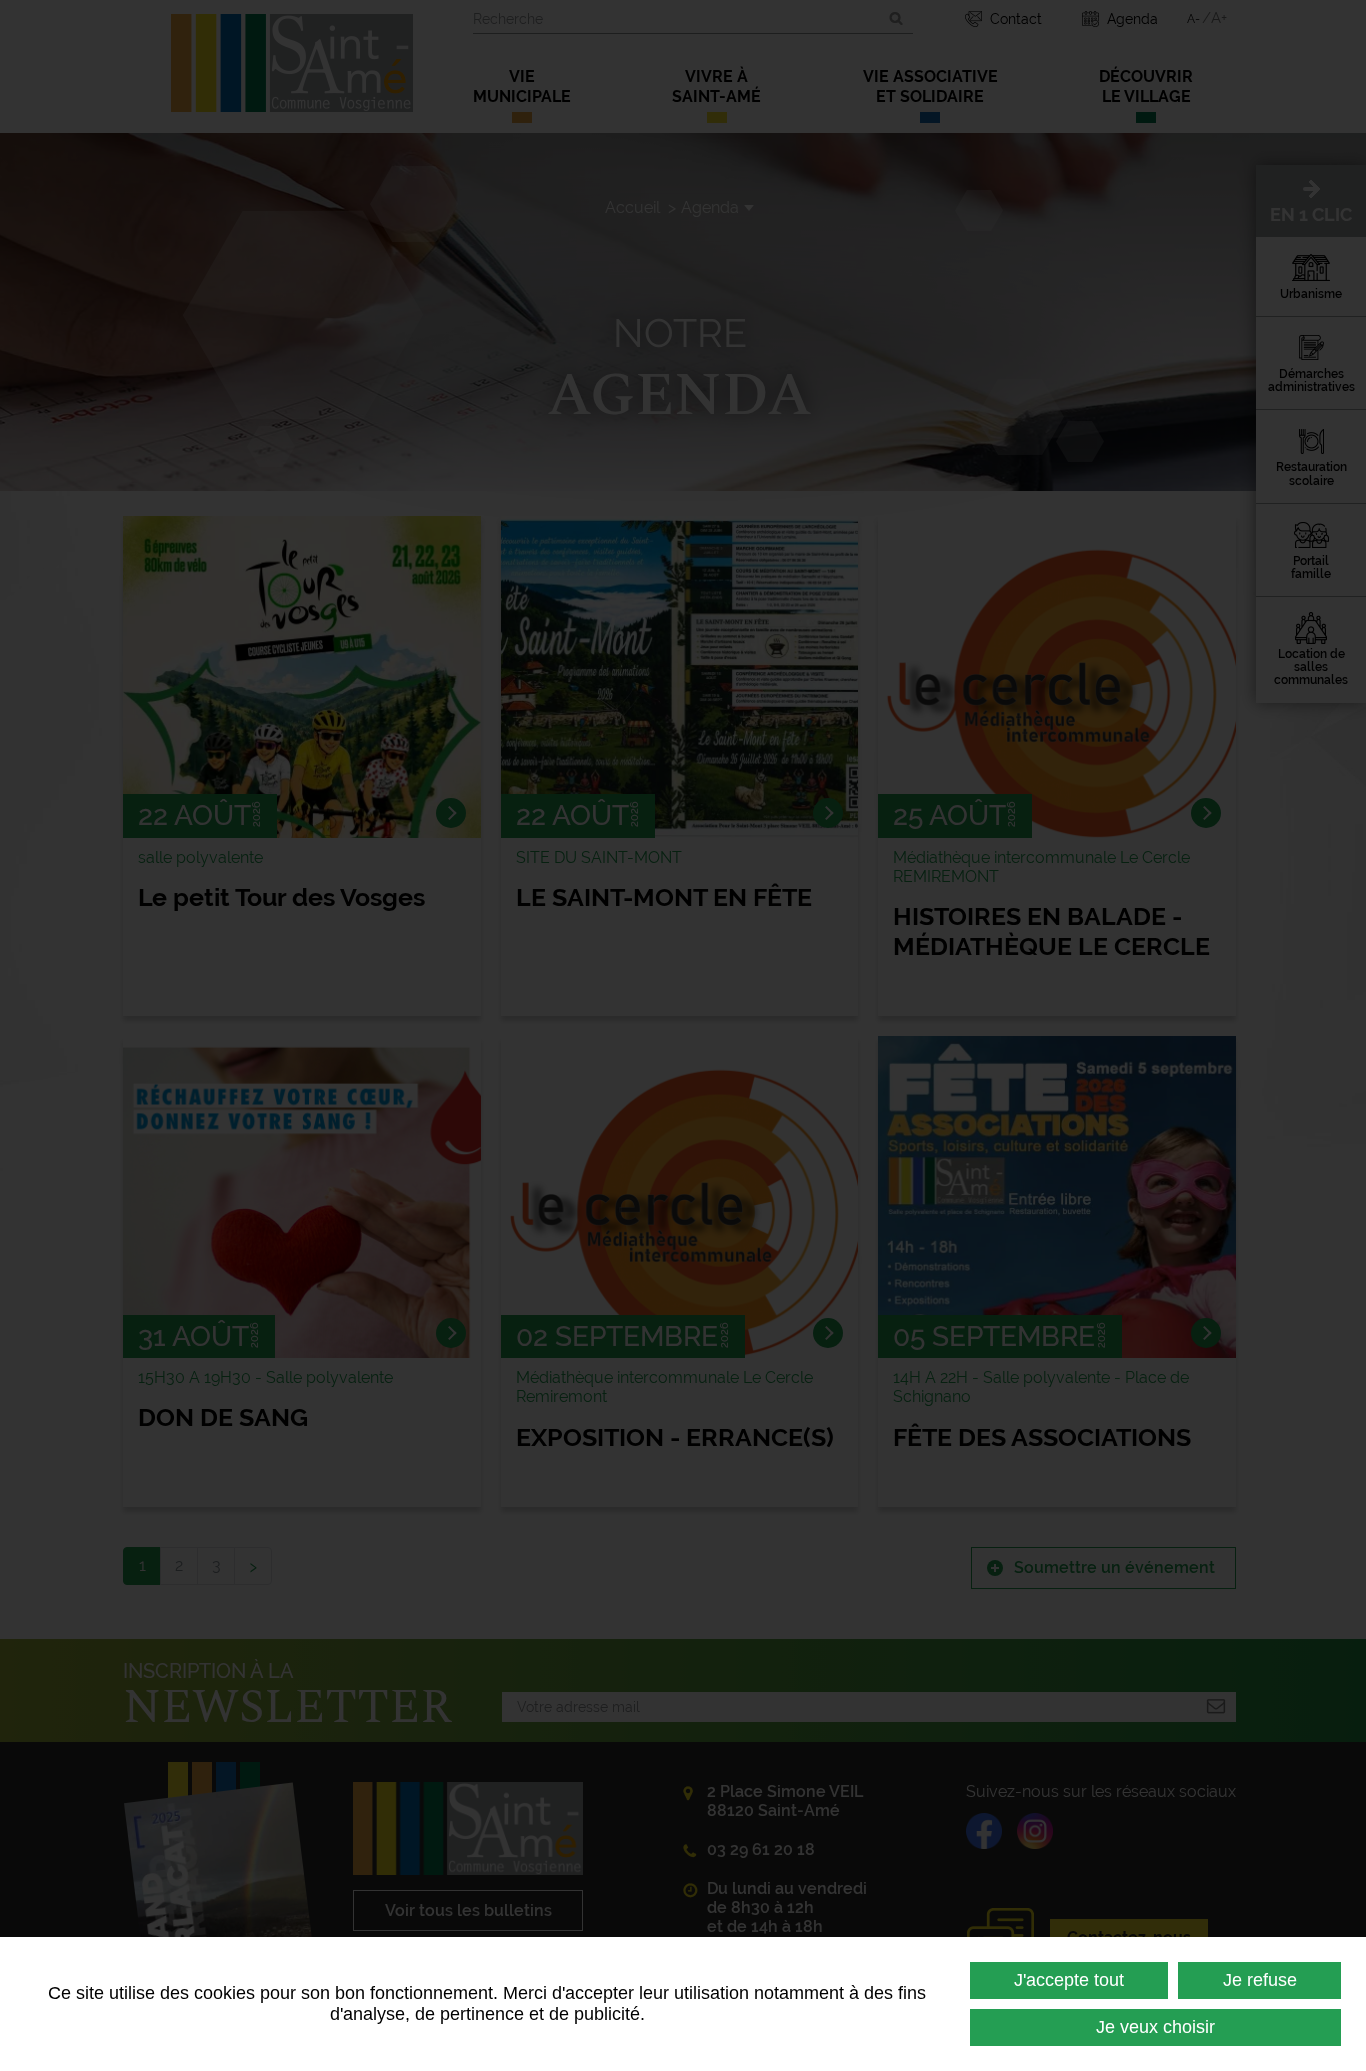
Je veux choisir (1155, 2027)
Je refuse (1260, 1980)
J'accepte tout (1069, 1980)
